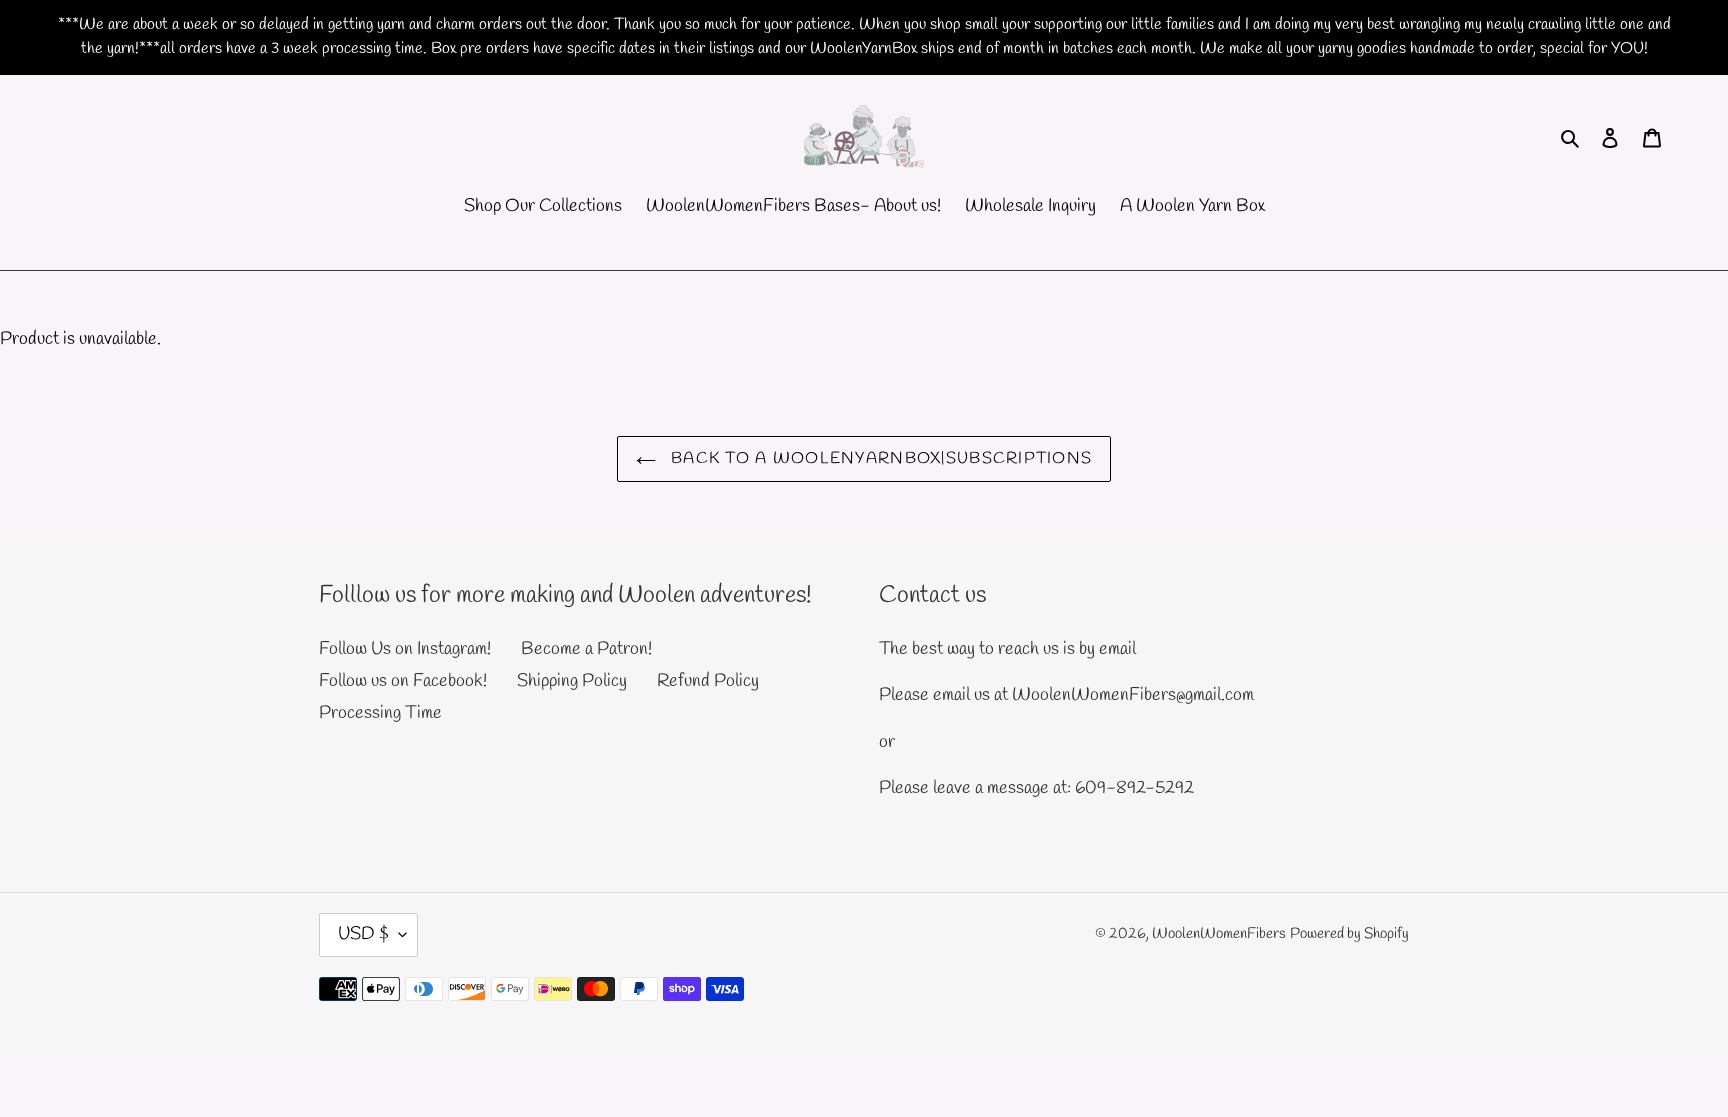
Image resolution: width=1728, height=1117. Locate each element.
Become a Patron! (586, 649)
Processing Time (380, 713)
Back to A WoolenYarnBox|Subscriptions (879, 458)
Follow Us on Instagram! (405, 649)
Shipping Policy (572, 681)
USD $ (363, 934)
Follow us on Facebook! (403, 681)
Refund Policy (708, 681)
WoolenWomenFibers (1219, 934)
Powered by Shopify (1349, 934)
